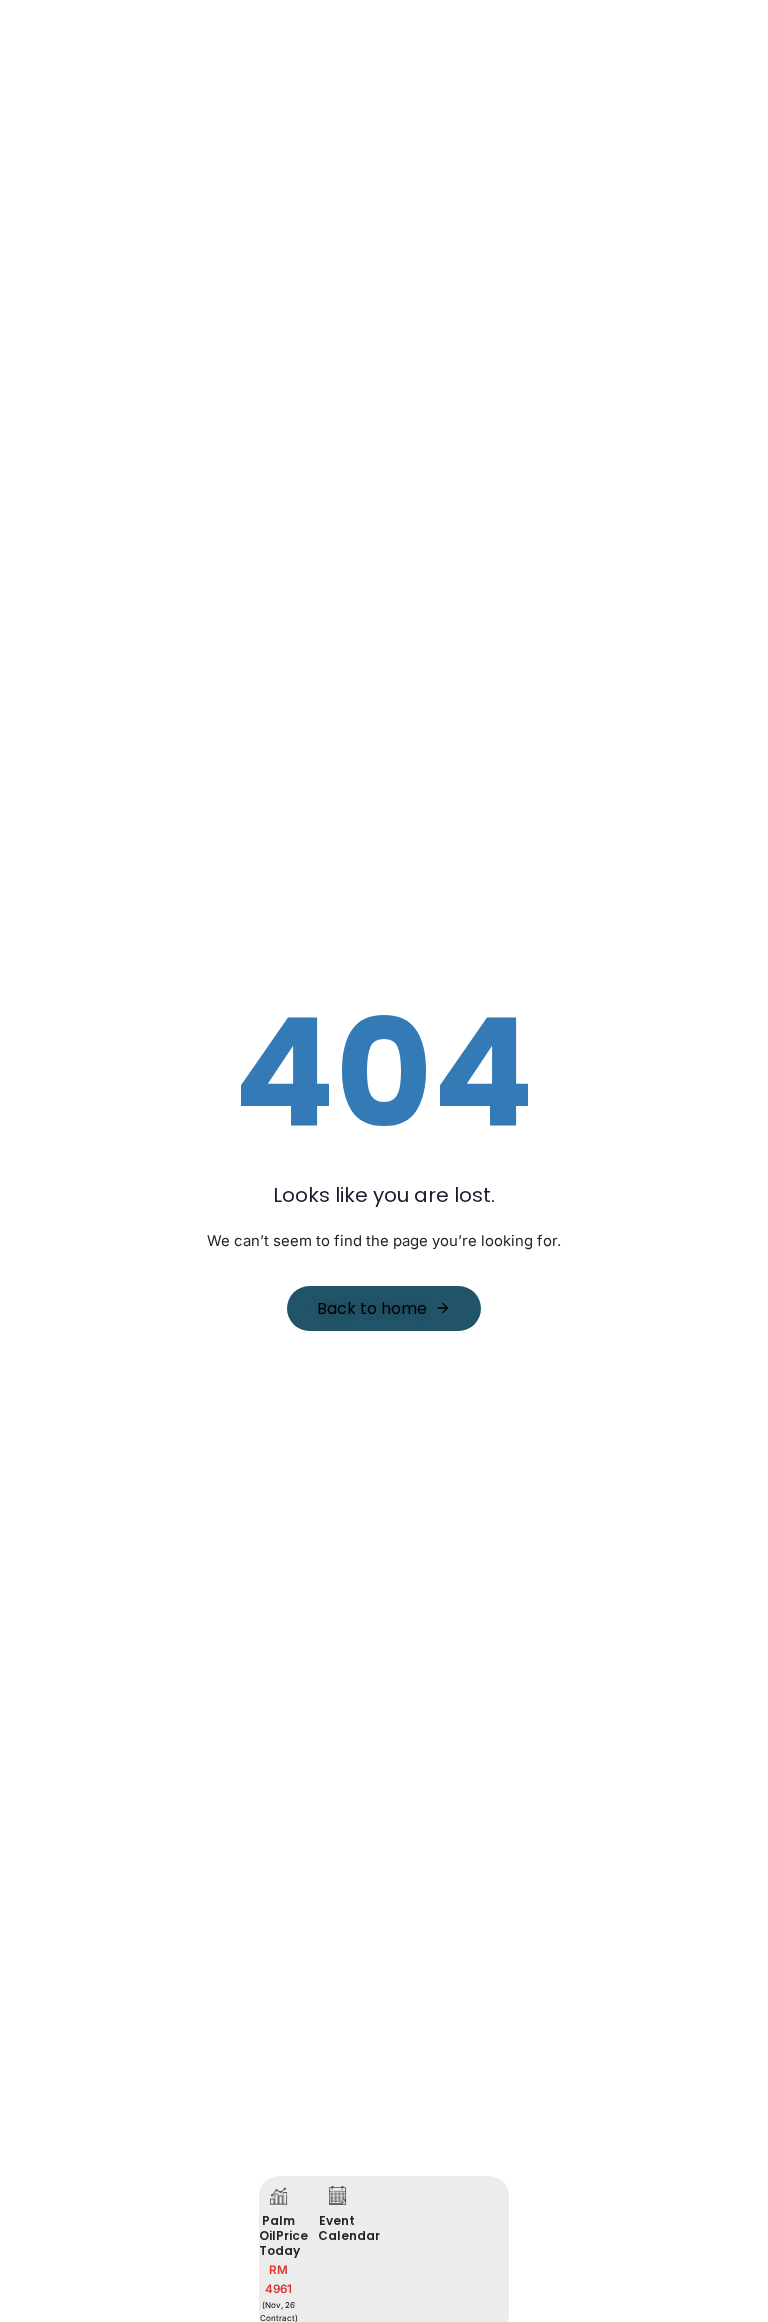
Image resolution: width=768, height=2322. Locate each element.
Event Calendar (349, 2228)
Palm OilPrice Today (283, 2235)
